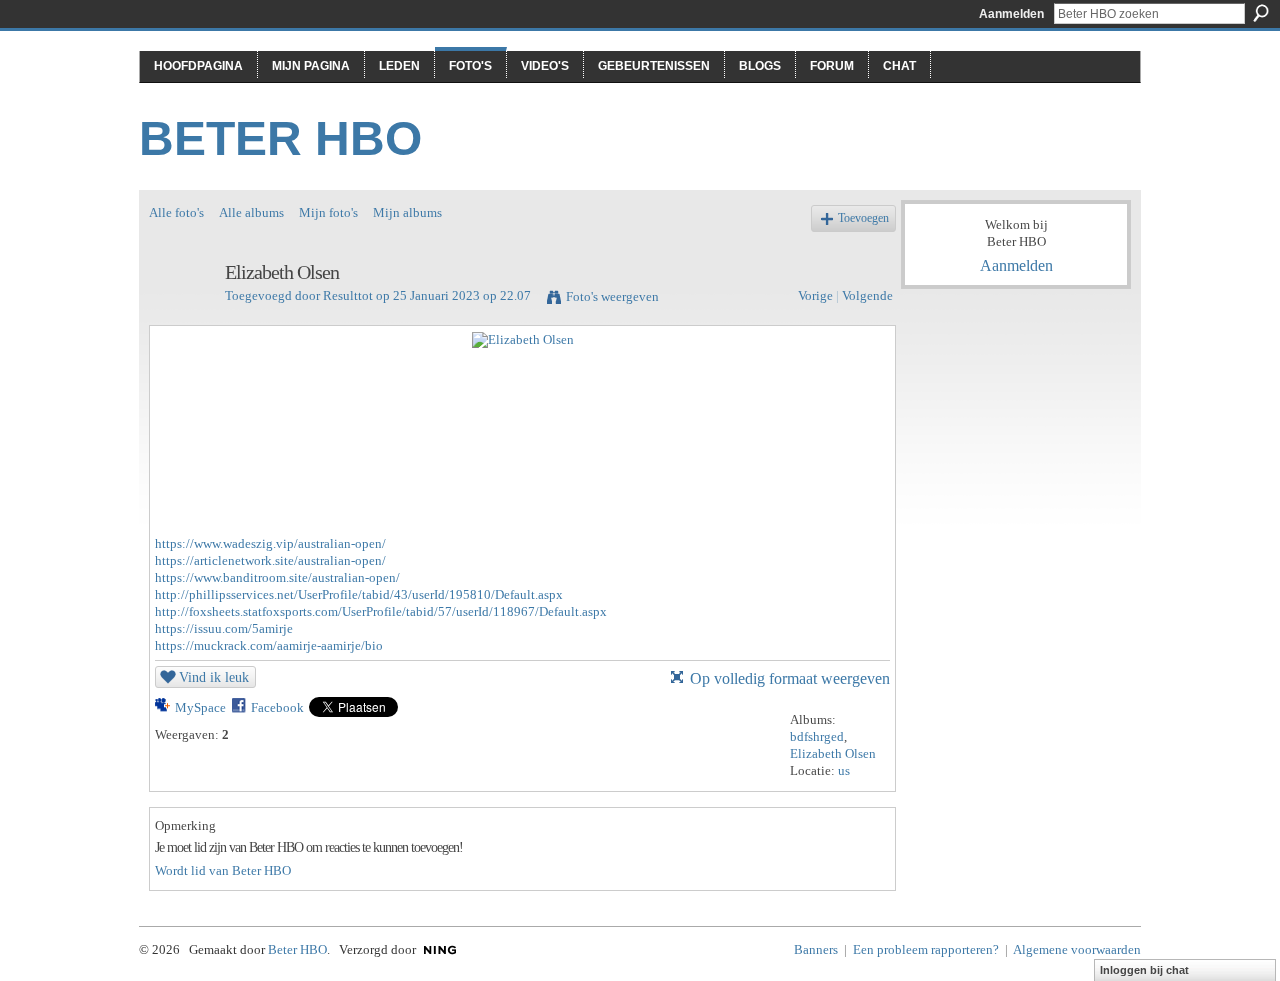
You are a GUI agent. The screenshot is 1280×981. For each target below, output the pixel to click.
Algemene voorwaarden (1077, 949)
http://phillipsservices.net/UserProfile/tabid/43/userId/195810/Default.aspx (359, 594)
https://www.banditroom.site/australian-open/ (277, 577)
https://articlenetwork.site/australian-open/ (270, 560)
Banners (816, 949)
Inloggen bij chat (1144, 970)
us (844, 770)
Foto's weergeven (612, 296)
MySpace (200, 707)
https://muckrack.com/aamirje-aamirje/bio (269, 645)
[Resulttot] (181, 315)
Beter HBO (280, 138)
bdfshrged (817, 736)
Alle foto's (176, 212)
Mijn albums (407, 212)
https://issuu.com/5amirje (224, 628)
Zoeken (1261, 13)
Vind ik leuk (214, 677)
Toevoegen (863, 218)
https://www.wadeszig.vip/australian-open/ (270, 543)
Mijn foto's (328, 212)
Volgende (867, 295)
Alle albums (251, 212)
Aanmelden (1011, 14)
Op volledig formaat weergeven (790, 678)
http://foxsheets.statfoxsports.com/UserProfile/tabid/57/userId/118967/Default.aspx (381, 611)
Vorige (815, 295)
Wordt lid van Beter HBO (223, 870)
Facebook (277, 707)
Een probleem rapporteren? (926, 949)
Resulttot (348, 295)
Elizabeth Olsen (833, 753)
